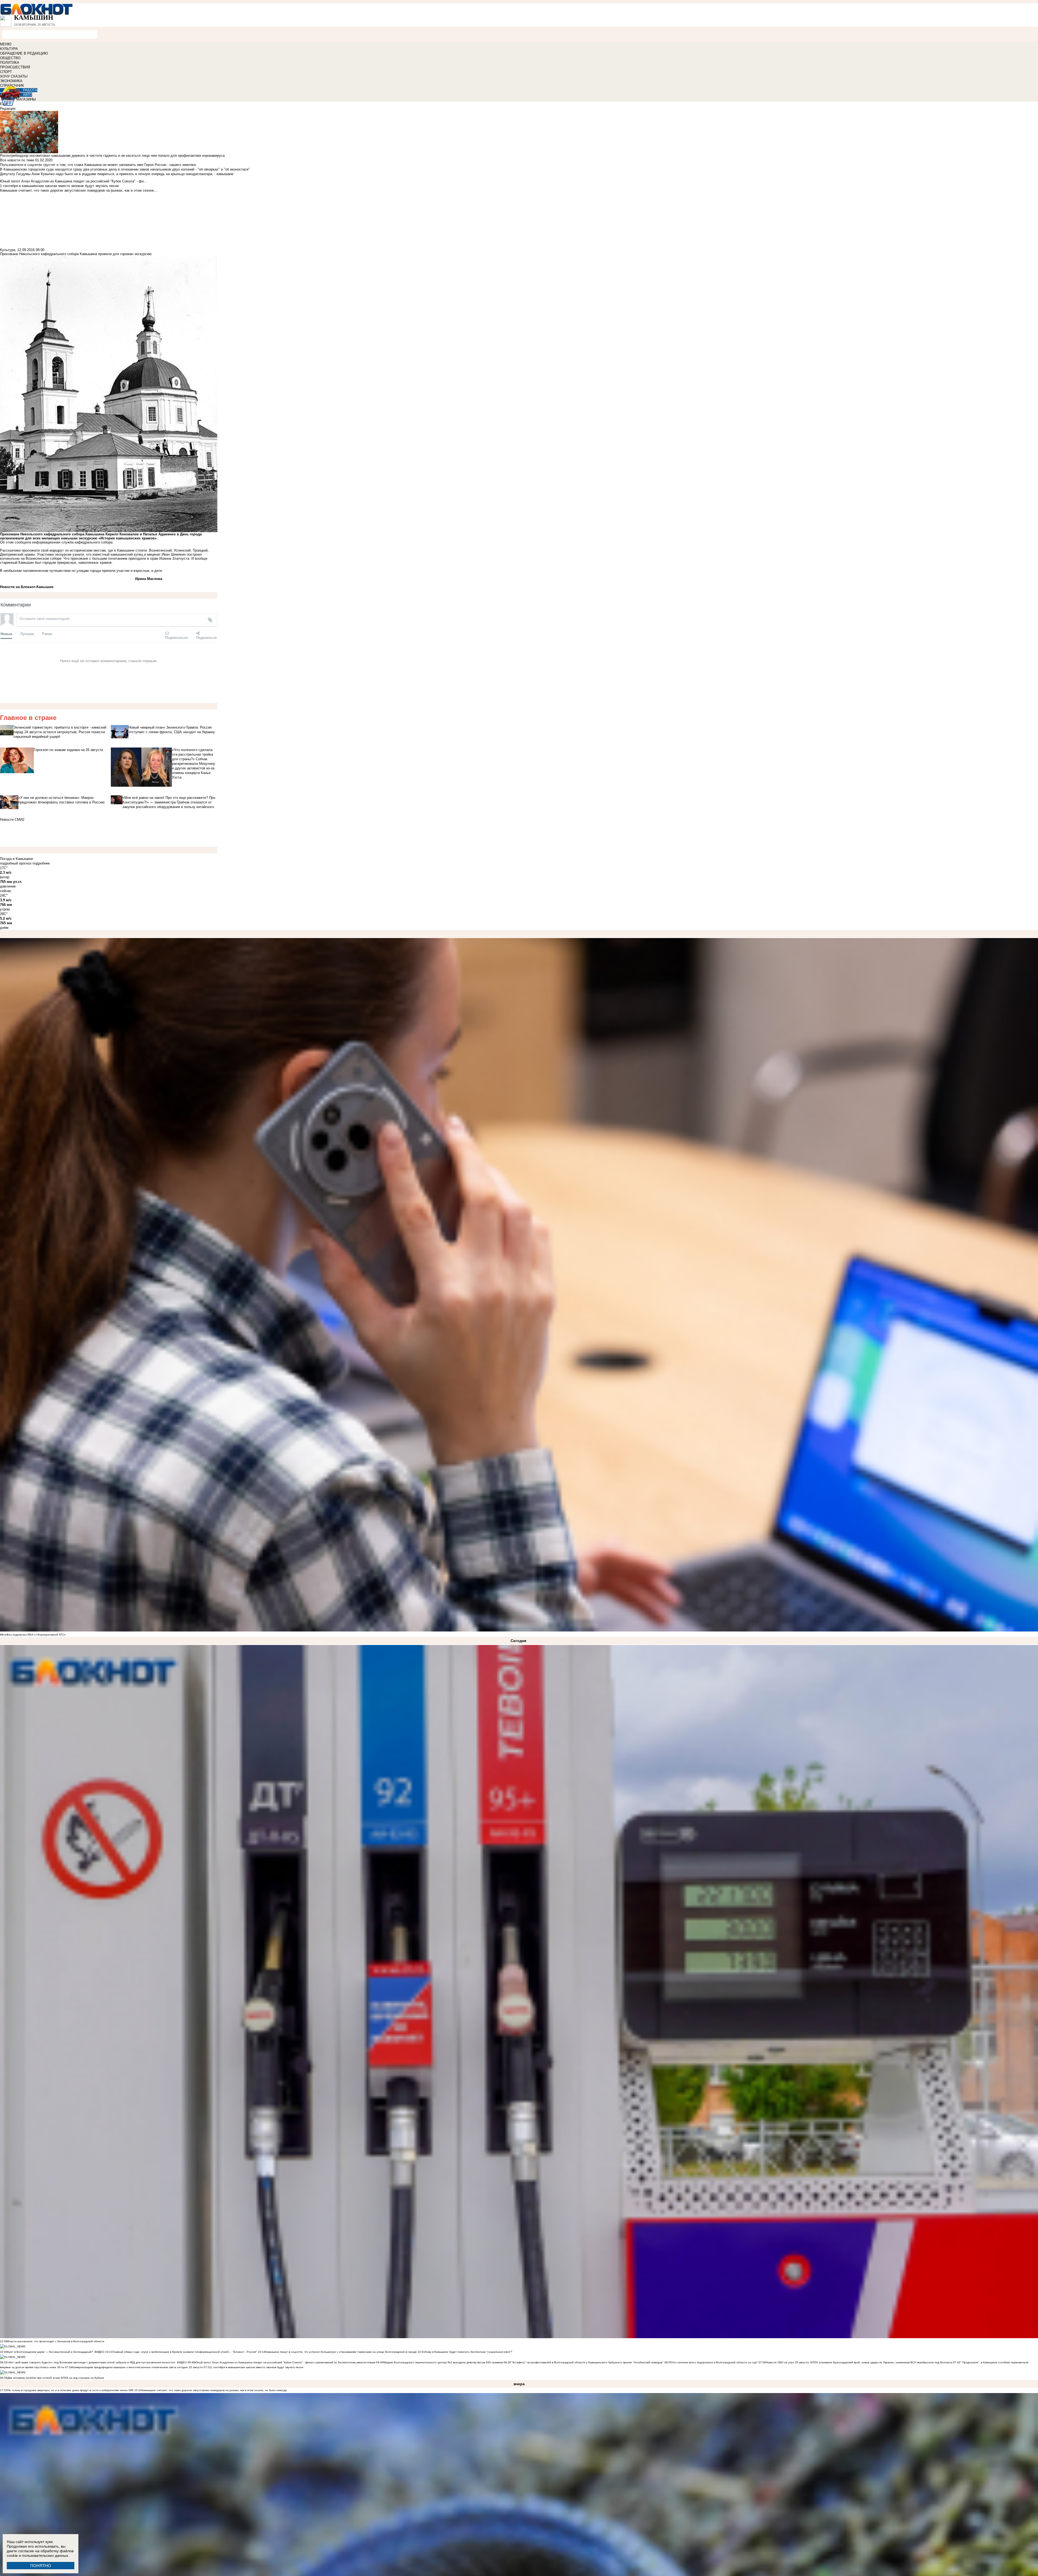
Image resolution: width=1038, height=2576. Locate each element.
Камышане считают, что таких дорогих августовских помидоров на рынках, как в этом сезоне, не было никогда (214, 2390)
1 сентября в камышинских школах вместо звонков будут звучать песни (257, 2367)
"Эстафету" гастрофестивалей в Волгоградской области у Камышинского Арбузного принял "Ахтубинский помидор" (587, 2362)
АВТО (28, 95)
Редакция (8, 109)
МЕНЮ (6, 44)
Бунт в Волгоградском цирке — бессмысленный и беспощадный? (50, 2352)
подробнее (41, 863)
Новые (6, 634)
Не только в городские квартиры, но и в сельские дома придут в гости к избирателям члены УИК (70, 2390)
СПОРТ (6, 72)
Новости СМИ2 (12, 820)
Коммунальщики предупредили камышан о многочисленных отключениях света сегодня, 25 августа (137, 2367)
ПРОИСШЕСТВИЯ (15, 67)
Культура (8, 250)
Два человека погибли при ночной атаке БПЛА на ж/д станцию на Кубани (56, 2378)
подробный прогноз (16, 863)
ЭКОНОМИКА (11, 81)
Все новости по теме (17, 160)
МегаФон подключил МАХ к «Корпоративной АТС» (33, 1635)
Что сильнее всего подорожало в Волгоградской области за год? (715, 2362)
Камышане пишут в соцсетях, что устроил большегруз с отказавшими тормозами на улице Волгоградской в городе (341, 2352)
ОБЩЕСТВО (10, 58)
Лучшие (27, 634)
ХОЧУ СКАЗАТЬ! (14, 76)
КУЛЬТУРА (9, 49)
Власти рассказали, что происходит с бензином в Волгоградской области (56, 2341)
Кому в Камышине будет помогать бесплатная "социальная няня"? (469, 2352)
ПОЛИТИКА (10, 63)
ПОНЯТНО (41, 2566)
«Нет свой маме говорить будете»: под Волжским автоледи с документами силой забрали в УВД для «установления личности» (91, 2362)
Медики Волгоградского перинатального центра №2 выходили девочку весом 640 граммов (443, 2362)
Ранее (47, 634)
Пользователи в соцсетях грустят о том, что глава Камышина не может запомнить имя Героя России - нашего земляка (98, 165)
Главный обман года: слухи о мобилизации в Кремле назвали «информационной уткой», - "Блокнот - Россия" (185, 2352)
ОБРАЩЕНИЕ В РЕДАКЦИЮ (24, 53)
